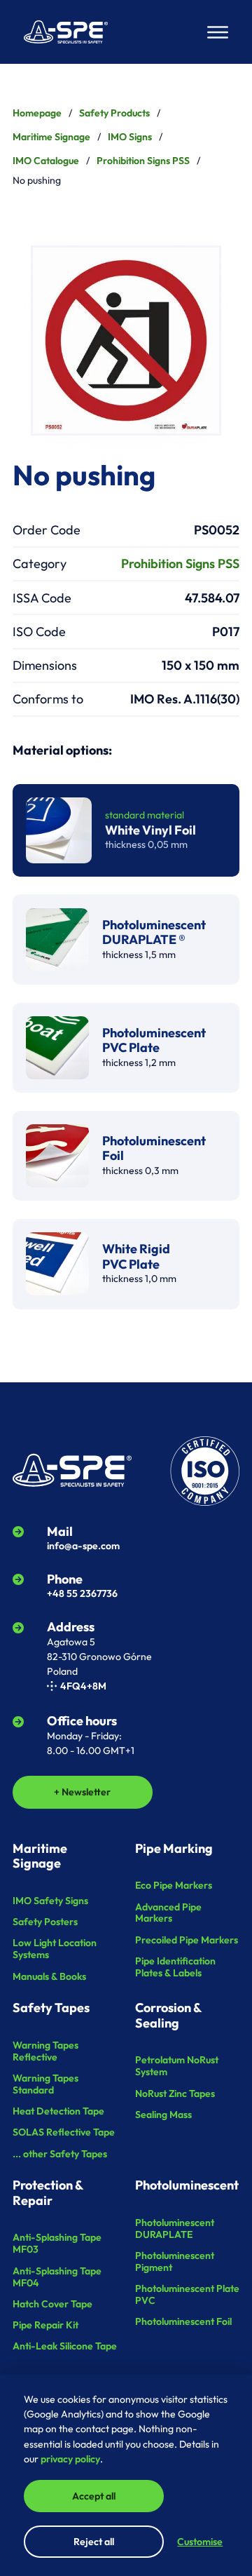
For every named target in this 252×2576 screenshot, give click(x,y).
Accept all (94, 2496)
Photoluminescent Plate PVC (187, 2294)
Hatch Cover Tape (52, 2304)
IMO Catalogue (46, 161)
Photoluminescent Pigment (175, 2261)
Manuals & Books (49, 1976)
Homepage (37, 113)
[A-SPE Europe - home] (66, 32)
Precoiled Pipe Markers (187, 1940)
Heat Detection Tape (58, 2111)
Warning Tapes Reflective (45, 2051)
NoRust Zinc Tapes (175, 2093)
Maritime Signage (51, 137)
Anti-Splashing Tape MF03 (57, 2243)
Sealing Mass (163, 2115)
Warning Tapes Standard (45, 2084)
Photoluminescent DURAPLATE (175, 2228)
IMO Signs (130, 137)
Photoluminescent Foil (183, 2321)
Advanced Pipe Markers (168, 1913)
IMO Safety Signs (50, 1901)
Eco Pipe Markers (174, 1885)
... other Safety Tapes (60, 2154)
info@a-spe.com (83, 1546)
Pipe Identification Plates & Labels (175, 1967)
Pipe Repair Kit (45, 2325)
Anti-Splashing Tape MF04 (57, 2277)
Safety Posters (45, 1922)
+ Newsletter (82, 1792)
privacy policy (70, 2459)
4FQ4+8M (83, 1686)
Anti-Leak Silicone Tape (65, 2346)
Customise (200, 2542)
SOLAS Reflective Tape (64, 2132)
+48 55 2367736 (82, 1593)
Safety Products (114, 113)
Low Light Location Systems (55, 1949)
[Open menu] (218, 32)
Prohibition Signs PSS (143, 161)
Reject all (94, 2542)
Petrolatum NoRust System (177, 2066)
